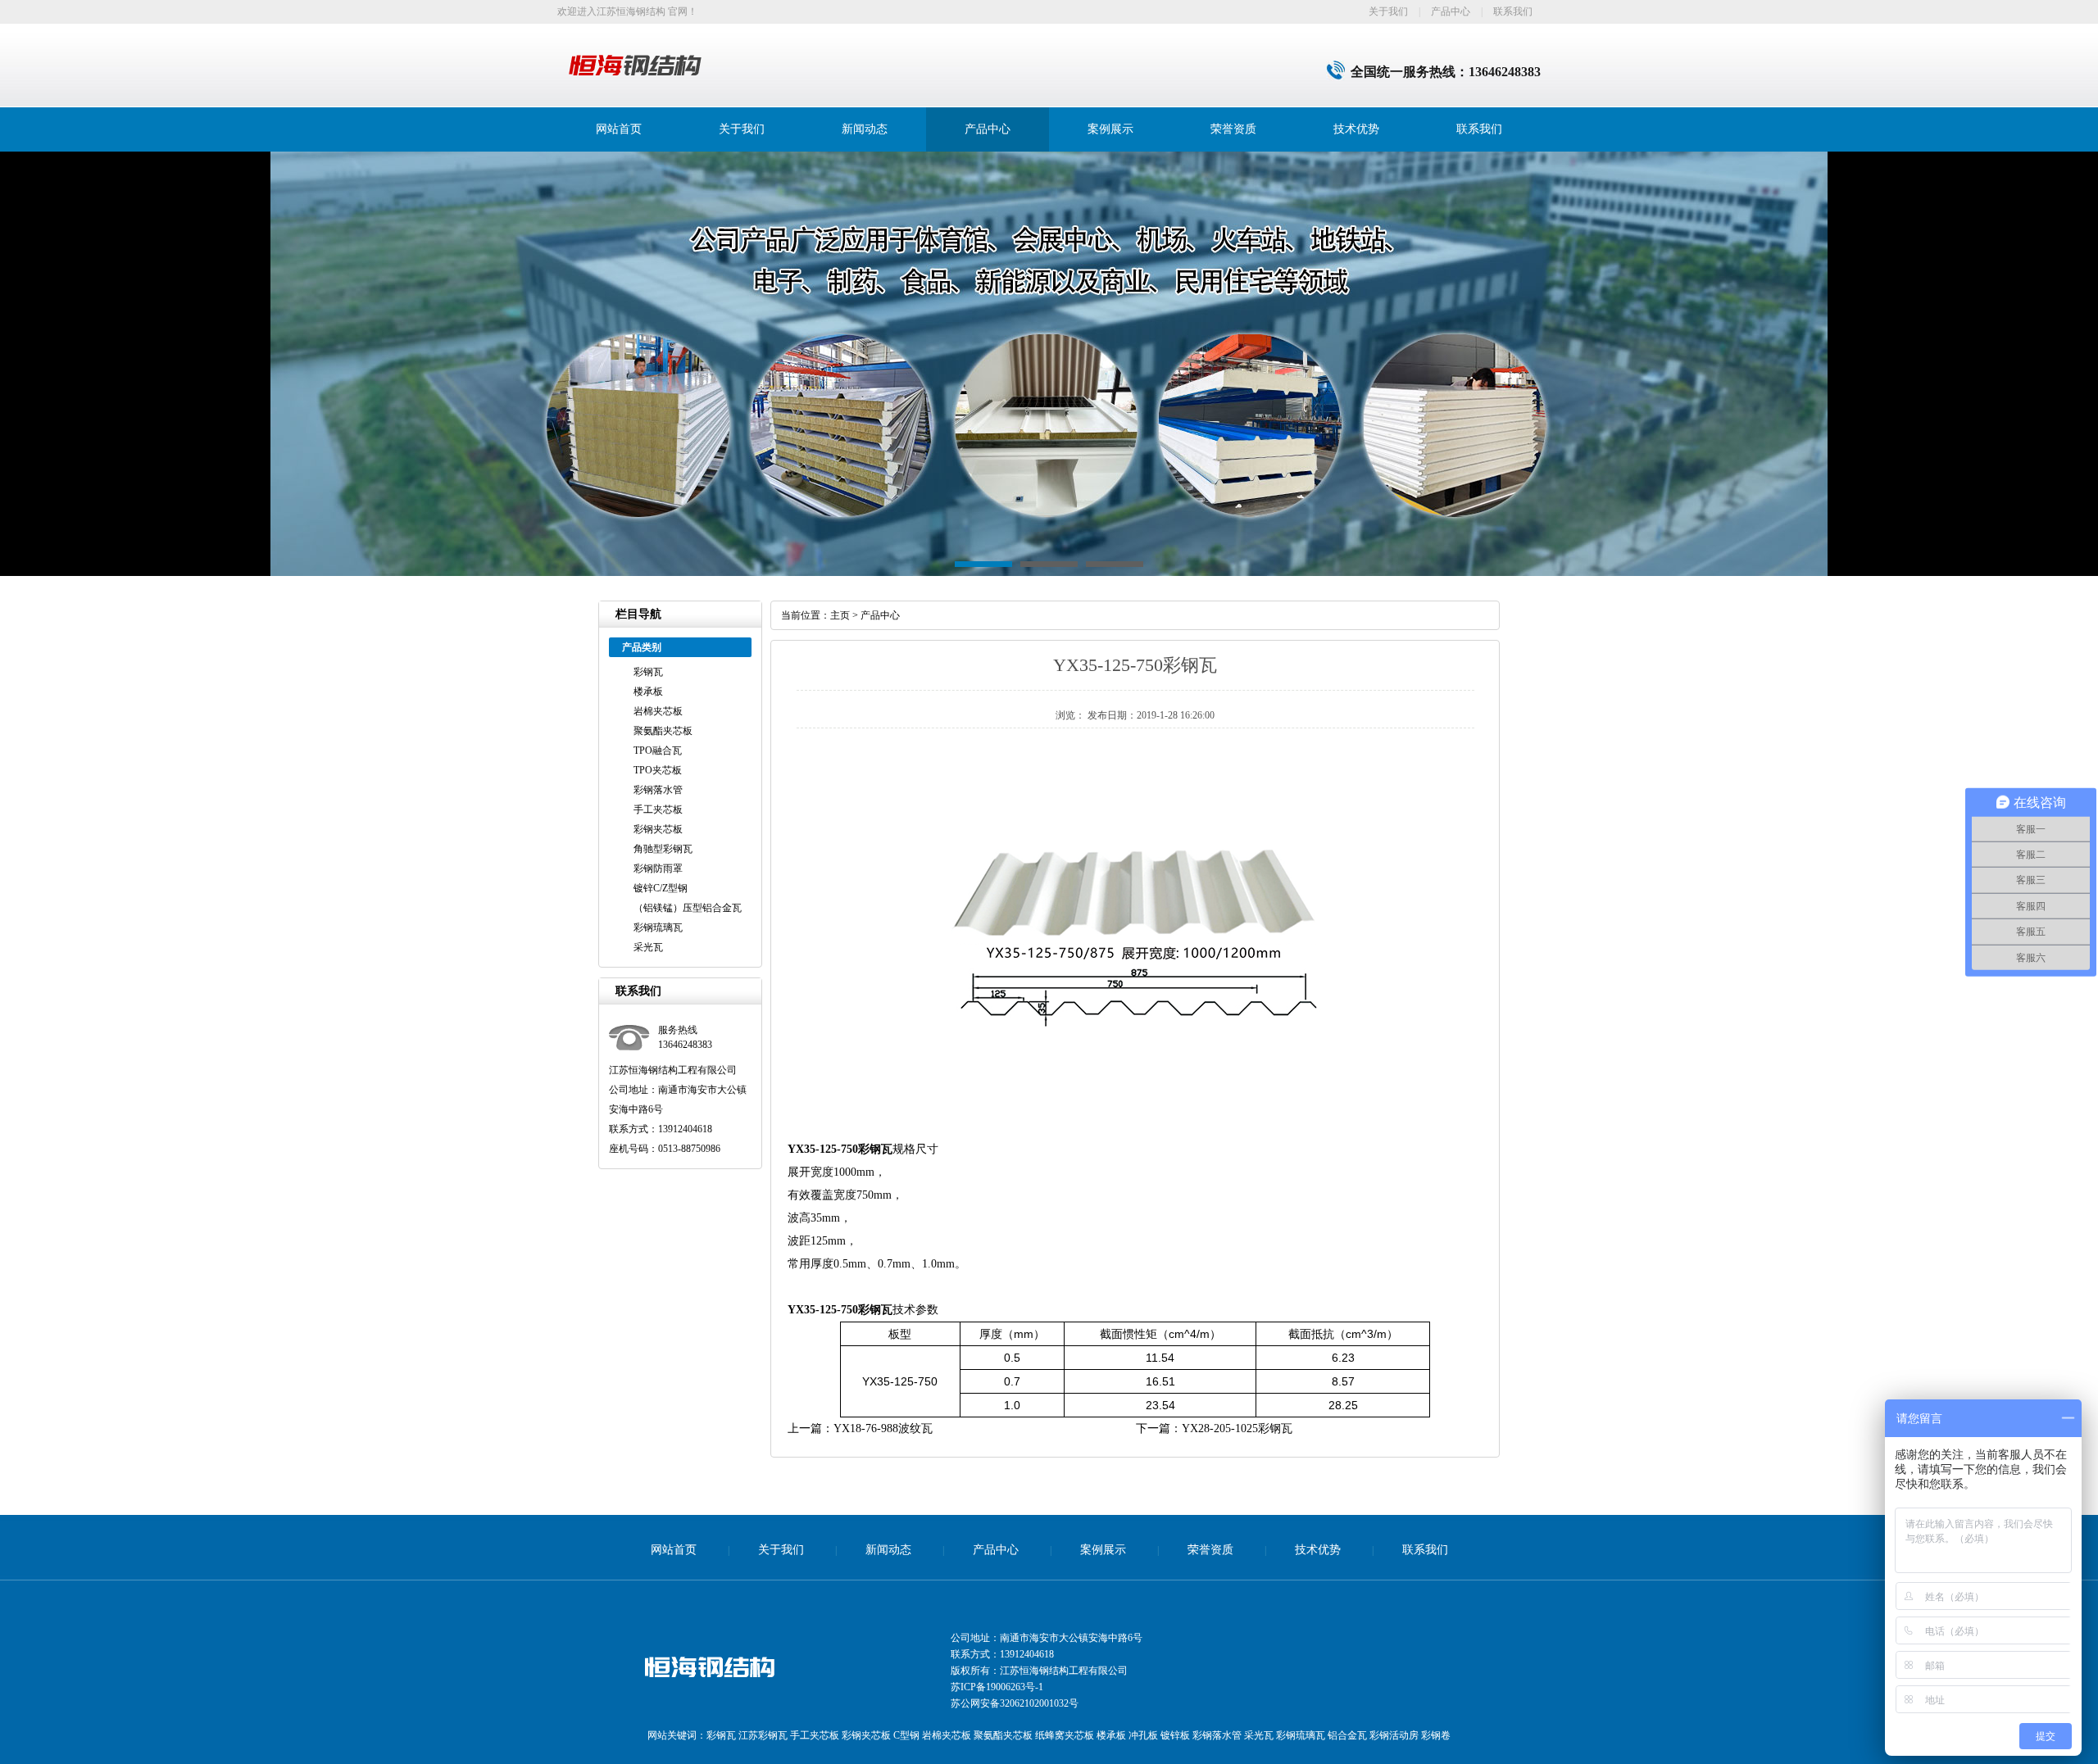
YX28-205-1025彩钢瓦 (1237, 1428)
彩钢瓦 (648, 672)
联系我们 (1513, 11)
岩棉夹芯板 (658, 711)
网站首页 (619, 129)
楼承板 (648, 692)
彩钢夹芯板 (658, 829)
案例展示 (1110, 129)
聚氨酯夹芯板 (663, 731)
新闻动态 (865, 129)
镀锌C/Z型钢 (661, 888)
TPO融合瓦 (658, 750)
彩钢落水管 (658, 790)
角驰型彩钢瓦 (663, 849)
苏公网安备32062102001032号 (1015, 1703)
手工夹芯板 (658, 809)
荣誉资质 (1233, 129)
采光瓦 (648, 947)
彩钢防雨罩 (658, 868)
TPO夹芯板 (658, 770)
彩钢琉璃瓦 (658, 927)
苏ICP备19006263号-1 (997, 1687)
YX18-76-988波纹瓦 (883, 1428)
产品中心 (1451, 11)
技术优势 (1356, 129)
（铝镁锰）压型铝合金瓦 (688, 908)
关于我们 (1388, 11)
